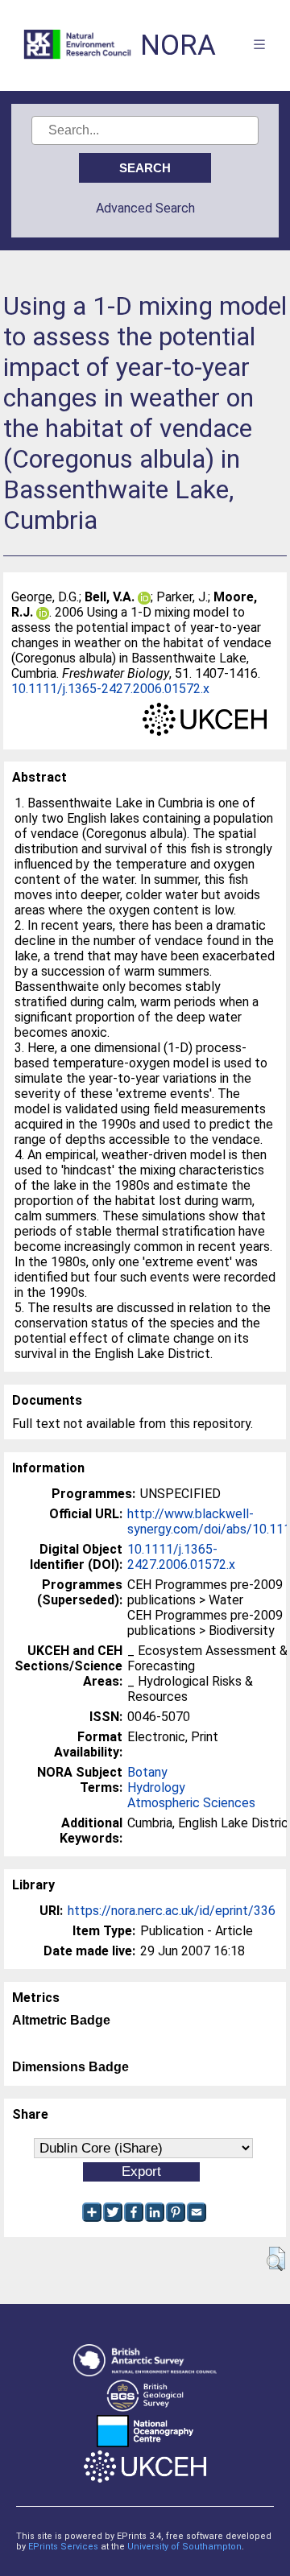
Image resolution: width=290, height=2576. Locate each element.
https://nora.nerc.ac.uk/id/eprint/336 (172, 1911)
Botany (147, 1772)
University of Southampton (184, 2547)
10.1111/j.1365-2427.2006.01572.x (110, 689)
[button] (276, 2259)
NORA (178, 45)
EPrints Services (63, 2547)
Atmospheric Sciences (191, 1803)
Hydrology (156, 1788)
